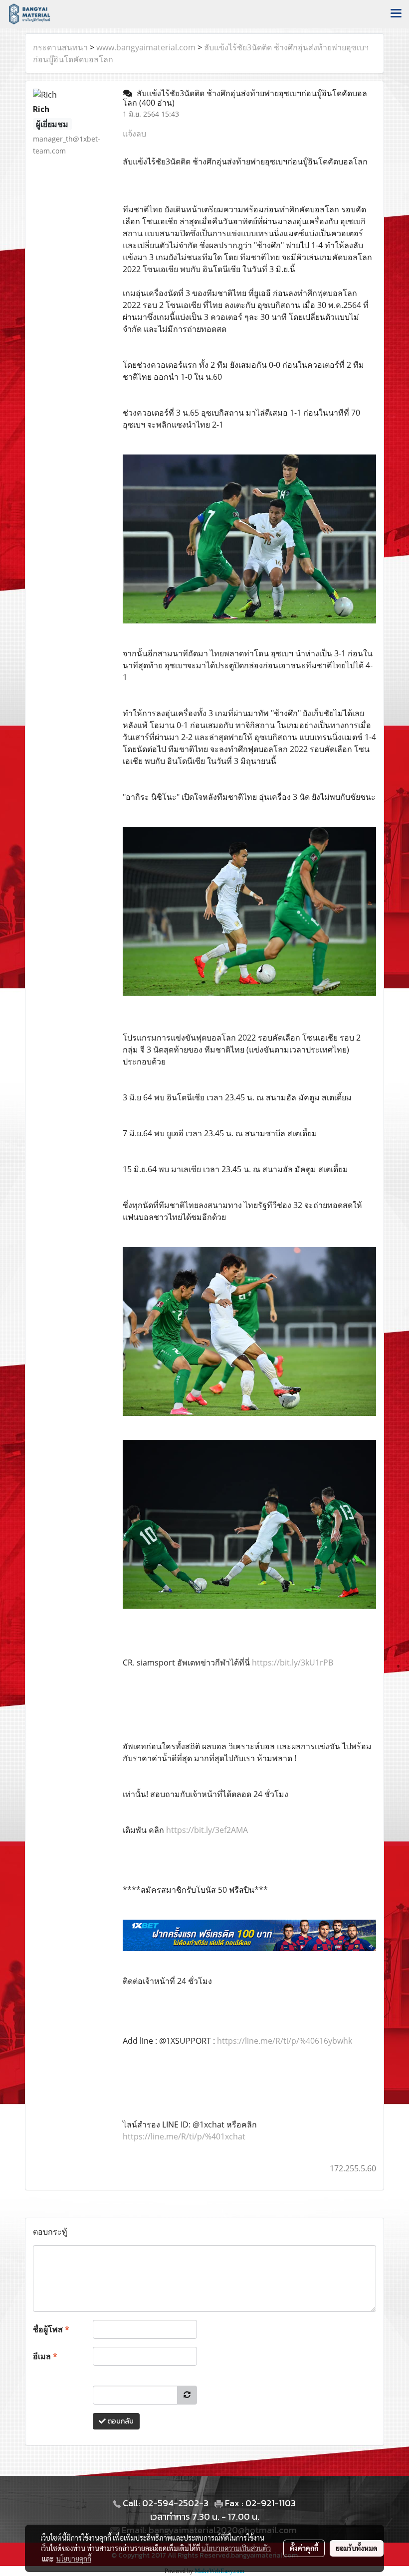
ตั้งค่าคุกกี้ (304, 2548)
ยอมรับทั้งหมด (357, 2548)
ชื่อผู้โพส (51, 2329)
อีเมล (45, 2356)
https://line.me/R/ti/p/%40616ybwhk (285, 2041)
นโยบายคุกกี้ (74, 2559)
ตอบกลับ (120, 2421)
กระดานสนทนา (60, 47)
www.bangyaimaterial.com (146, 47)
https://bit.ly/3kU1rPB (293, 1663)
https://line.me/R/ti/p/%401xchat (184, 2136)
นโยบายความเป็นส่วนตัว (236, 2548)
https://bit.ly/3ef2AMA (207, 1830)
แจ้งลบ (134, 134)
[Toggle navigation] (396, 14)
